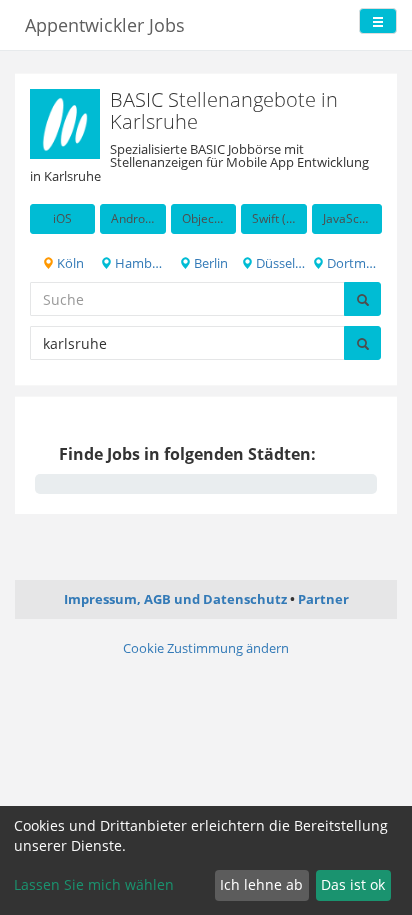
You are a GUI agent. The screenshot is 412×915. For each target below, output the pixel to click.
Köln (69, 263)
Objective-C (209, 218)
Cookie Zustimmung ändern (206, 648)
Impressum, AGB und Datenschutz (175, 599)
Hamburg (138, 263)
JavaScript (350, 218)
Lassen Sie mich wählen (94, 884)
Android (133, 218)
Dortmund (353, 263)
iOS (62, 218)
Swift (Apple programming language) (279, 218)
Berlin (209, 263)
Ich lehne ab (261, 884)
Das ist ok (353, 884)
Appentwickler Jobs (105, 25)
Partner (323, 599)
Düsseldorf (279, 263)
